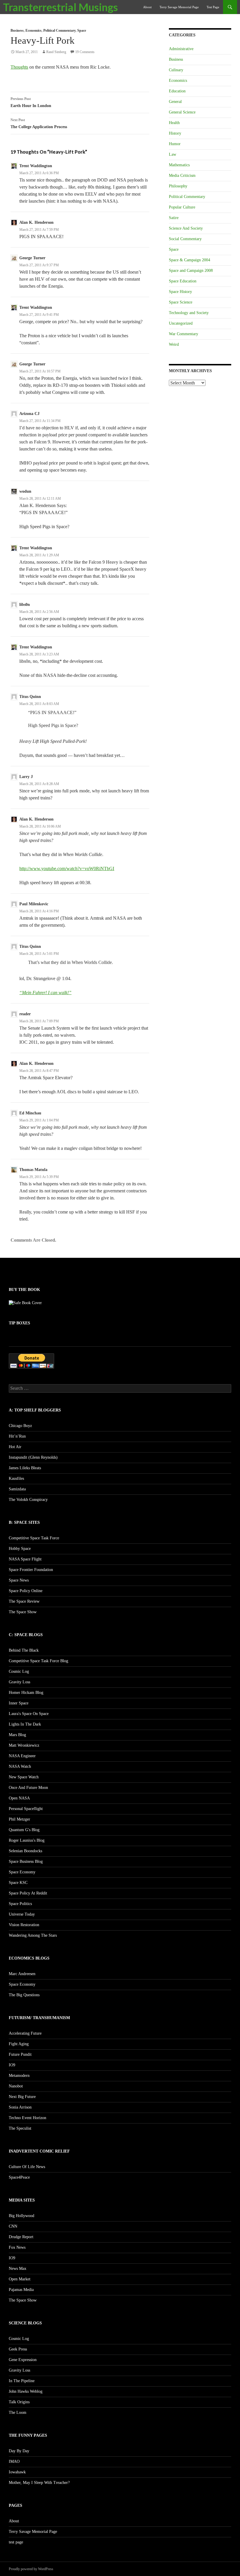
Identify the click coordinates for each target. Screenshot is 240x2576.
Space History (180, 292)
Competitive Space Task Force (34, 1538)
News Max (18, 2269)
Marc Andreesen (22, 1974)
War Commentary (184, 334)
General (175, 102)
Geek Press (18, 2349)
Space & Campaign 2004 (190, 260)
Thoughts (19, 67)
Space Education (183, 281)
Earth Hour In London (31, 102)
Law (173, 154)
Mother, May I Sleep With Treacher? (39, 2483)
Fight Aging (19, 2044)
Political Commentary (59, 30)
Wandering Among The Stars (33, 1935)
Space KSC (18, 1883)
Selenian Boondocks (25, 1851)
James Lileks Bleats (25, 1468)
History (175, 133)
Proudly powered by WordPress (31, 2569)
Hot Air (15, 1447)
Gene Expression (23, 2360)
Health (174, 123)
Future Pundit (20, 2054)
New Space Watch (24, 1777)
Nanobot (16, 2086)
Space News (19, 1580)
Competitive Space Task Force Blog (38, 1661)
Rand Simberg (56, 52)
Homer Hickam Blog (26, 1693)
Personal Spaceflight (26, 1809)
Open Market (20, 2279)
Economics (34, 30)
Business (17, 30)
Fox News (17, 2247)
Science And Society (186, 228)
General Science (182, 112)
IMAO (14, 2461)
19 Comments (85, 52)
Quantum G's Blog (24, 1830)
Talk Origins (19, 2402)
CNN (13, 2226)
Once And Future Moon (28, 1788)
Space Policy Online (26, 1591)
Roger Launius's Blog (27, 1840)
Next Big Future (22, 2097)
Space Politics (20, 1904)
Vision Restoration (24, 1925)
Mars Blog (17, 1735)
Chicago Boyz (20, 1426)
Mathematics (179, 165)
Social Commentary (185, 239)
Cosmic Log (19, 1671)
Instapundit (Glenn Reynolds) (33, 1457)
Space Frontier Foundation (31, 1570)
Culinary (176, 70)
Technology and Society (189, 313)
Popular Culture (182, 207)
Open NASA (19, 1798)
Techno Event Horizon (28, 2118)
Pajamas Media (21, 2290)
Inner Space (19, 1703)
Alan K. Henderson (36, 222)
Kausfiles (16, 1478)
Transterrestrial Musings (60, 7)
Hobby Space (20, 1549)
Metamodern (19, 2076)
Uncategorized (181, 323)
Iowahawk (17, 2472)
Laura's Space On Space (29, 1714)
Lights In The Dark (25, 1724)
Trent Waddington (36, 166)
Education (177, 91)
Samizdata (17, 1489)
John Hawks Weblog (26, 2391)
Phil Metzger (19, 1819)
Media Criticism (182, 176)
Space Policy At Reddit (28, 1893)
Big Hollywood (22, 2216)
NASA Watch (20, 1766)
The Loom (18, 2413)
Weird (174, 344)
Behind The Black (24, 1650)
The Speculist (20, 2128)
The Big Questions (24, 1995)
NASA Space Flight (25, 1559)
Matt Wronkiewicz (24, 1745)
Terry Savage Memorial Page (179, 7)
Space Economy (22, 1872)
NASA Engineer (22, 1756)
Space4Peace (19, 2177)
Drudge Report (21, 2237)
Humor (175, 144)
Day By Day (19, 2451)
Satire (174, 218)
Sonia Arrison (20, 2107)
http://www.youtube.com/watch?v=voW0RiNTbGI (67, 868)
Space (82, 30)
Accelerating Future (25, 2033)
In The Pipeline (22, 2381)
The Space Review (24, 1601)
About (147, 7)
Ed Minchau (30, 1113)
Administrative (181, 49)
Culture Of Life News (27, 2167)
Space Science (181, 302)
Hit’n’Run (17, 1436)
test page (213, 7)
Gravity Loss (19, 1682)
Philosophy (178, 186)
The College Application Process (39, 123)
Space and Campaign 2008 (191, 271)
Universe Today (22, 1914)
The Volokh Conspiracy (28, 1500)
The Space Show (23, 1612)
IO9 (12, 2065)
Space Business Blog (26, 1861)
